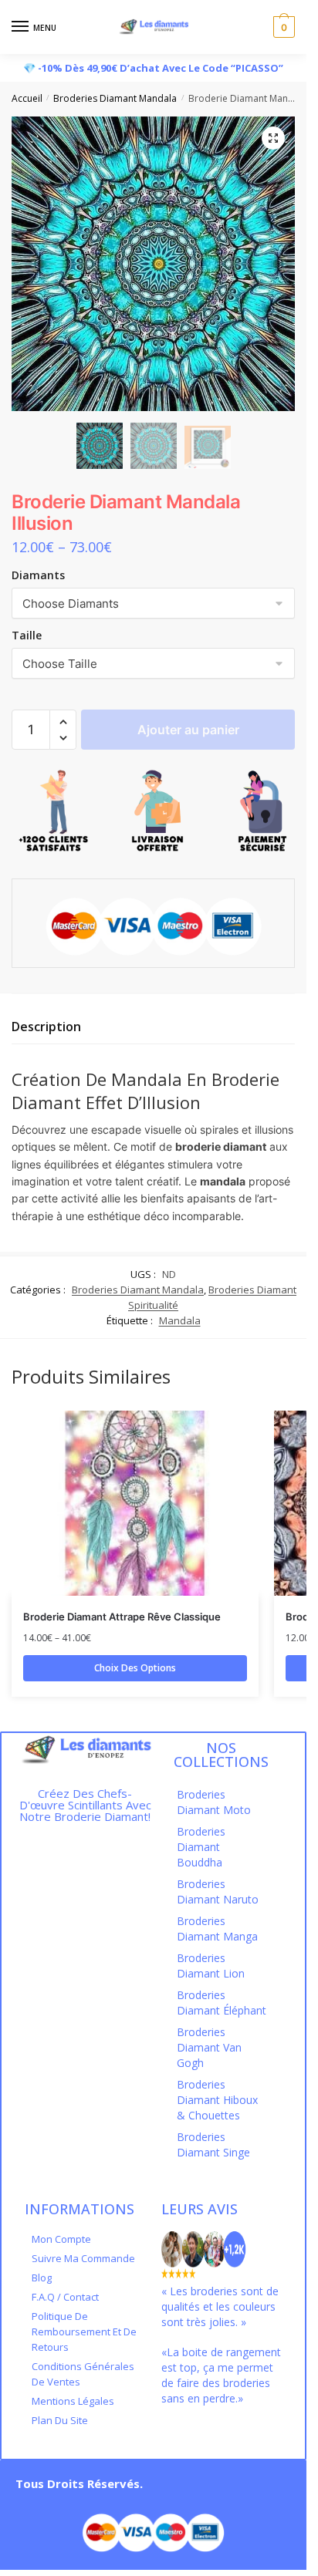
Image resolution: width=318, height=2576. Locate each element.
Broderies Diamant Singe (213, 2144)
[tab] (153, 1027)
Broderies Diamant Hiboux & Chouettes (217, 2100)
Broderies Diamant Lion (211, 1966)
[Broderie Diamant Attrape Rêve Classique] (135, 1503)
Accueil (27, 98)
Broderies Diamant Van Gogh (209, 2047)
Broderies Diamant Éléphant (222, 2003)
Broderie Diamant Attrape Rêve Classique (122, 1617)
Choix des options (135, 1668)
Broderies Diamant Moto (214, 1802)
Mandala (180, 1320)
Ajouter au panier (188, 730)
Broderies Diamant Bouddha (201, 1847)
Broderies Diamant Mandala (115, 98)
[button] (63, 722)
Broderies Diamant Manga (217, 1929)
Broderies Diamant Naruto (218, 1892)
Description (46, 1027)
